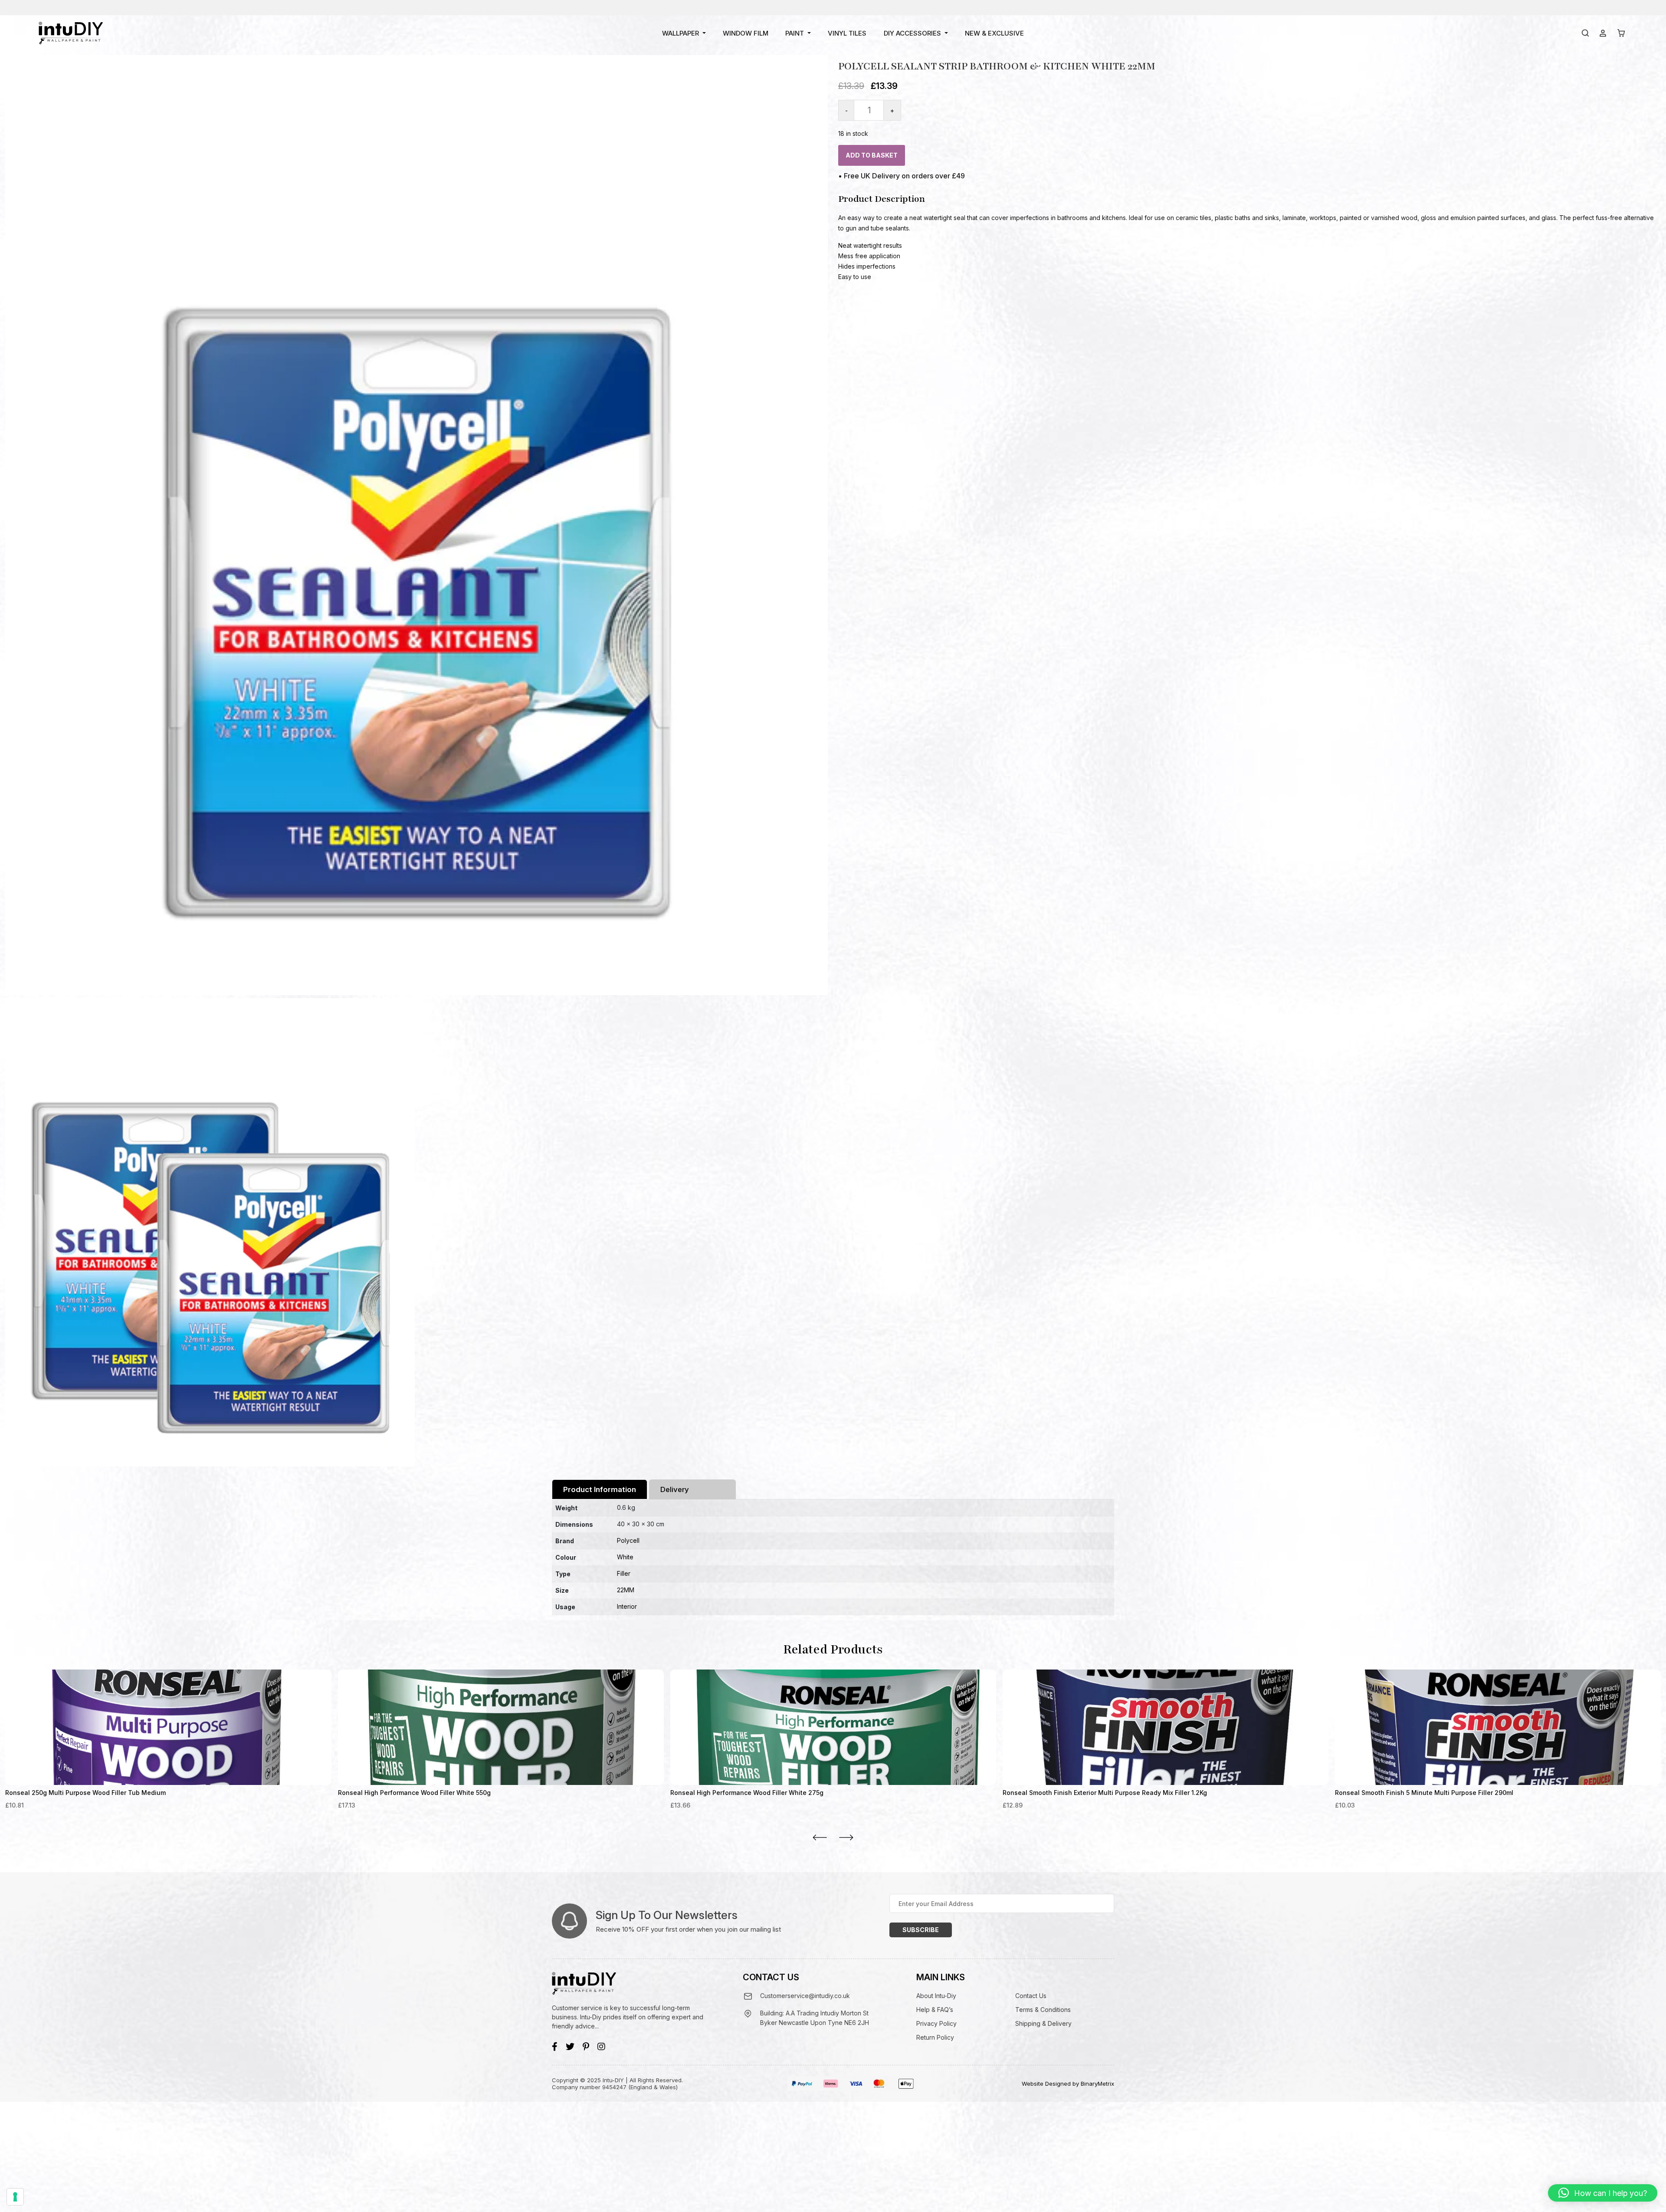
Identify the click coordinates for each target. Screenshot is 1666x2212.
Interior (627, 1606)
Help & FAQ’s (935, 2010)
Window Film (746, 33)
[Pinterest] (586, 2047)
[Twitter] (570, 2047)
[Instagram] (601, 2047)
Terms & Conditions (1043, 2010)
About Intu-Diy (936, 1996)
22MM (626, 1590)
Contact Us (1031, 1996)
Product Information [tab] (600, 1489)
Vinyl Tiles (847, 33)
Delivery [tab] (675, 1489)
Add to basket (872, 155)
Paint (795, 33)
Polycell (628, 1540)
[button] (1603, 2193)
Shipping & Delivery (1043, 2023)
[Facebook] (555, 2047)
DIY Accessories (912, 33)
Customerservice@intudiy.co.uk (805, 1996)
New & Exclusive (994, 33)
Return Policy (935, 2037)
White (625, 1557)
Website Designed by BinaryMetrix (1068, 2084)
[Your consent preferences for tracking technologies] (15, 2197)
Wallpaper (681, 33)
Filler (624, 1573)
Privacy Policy (936, 2023)
